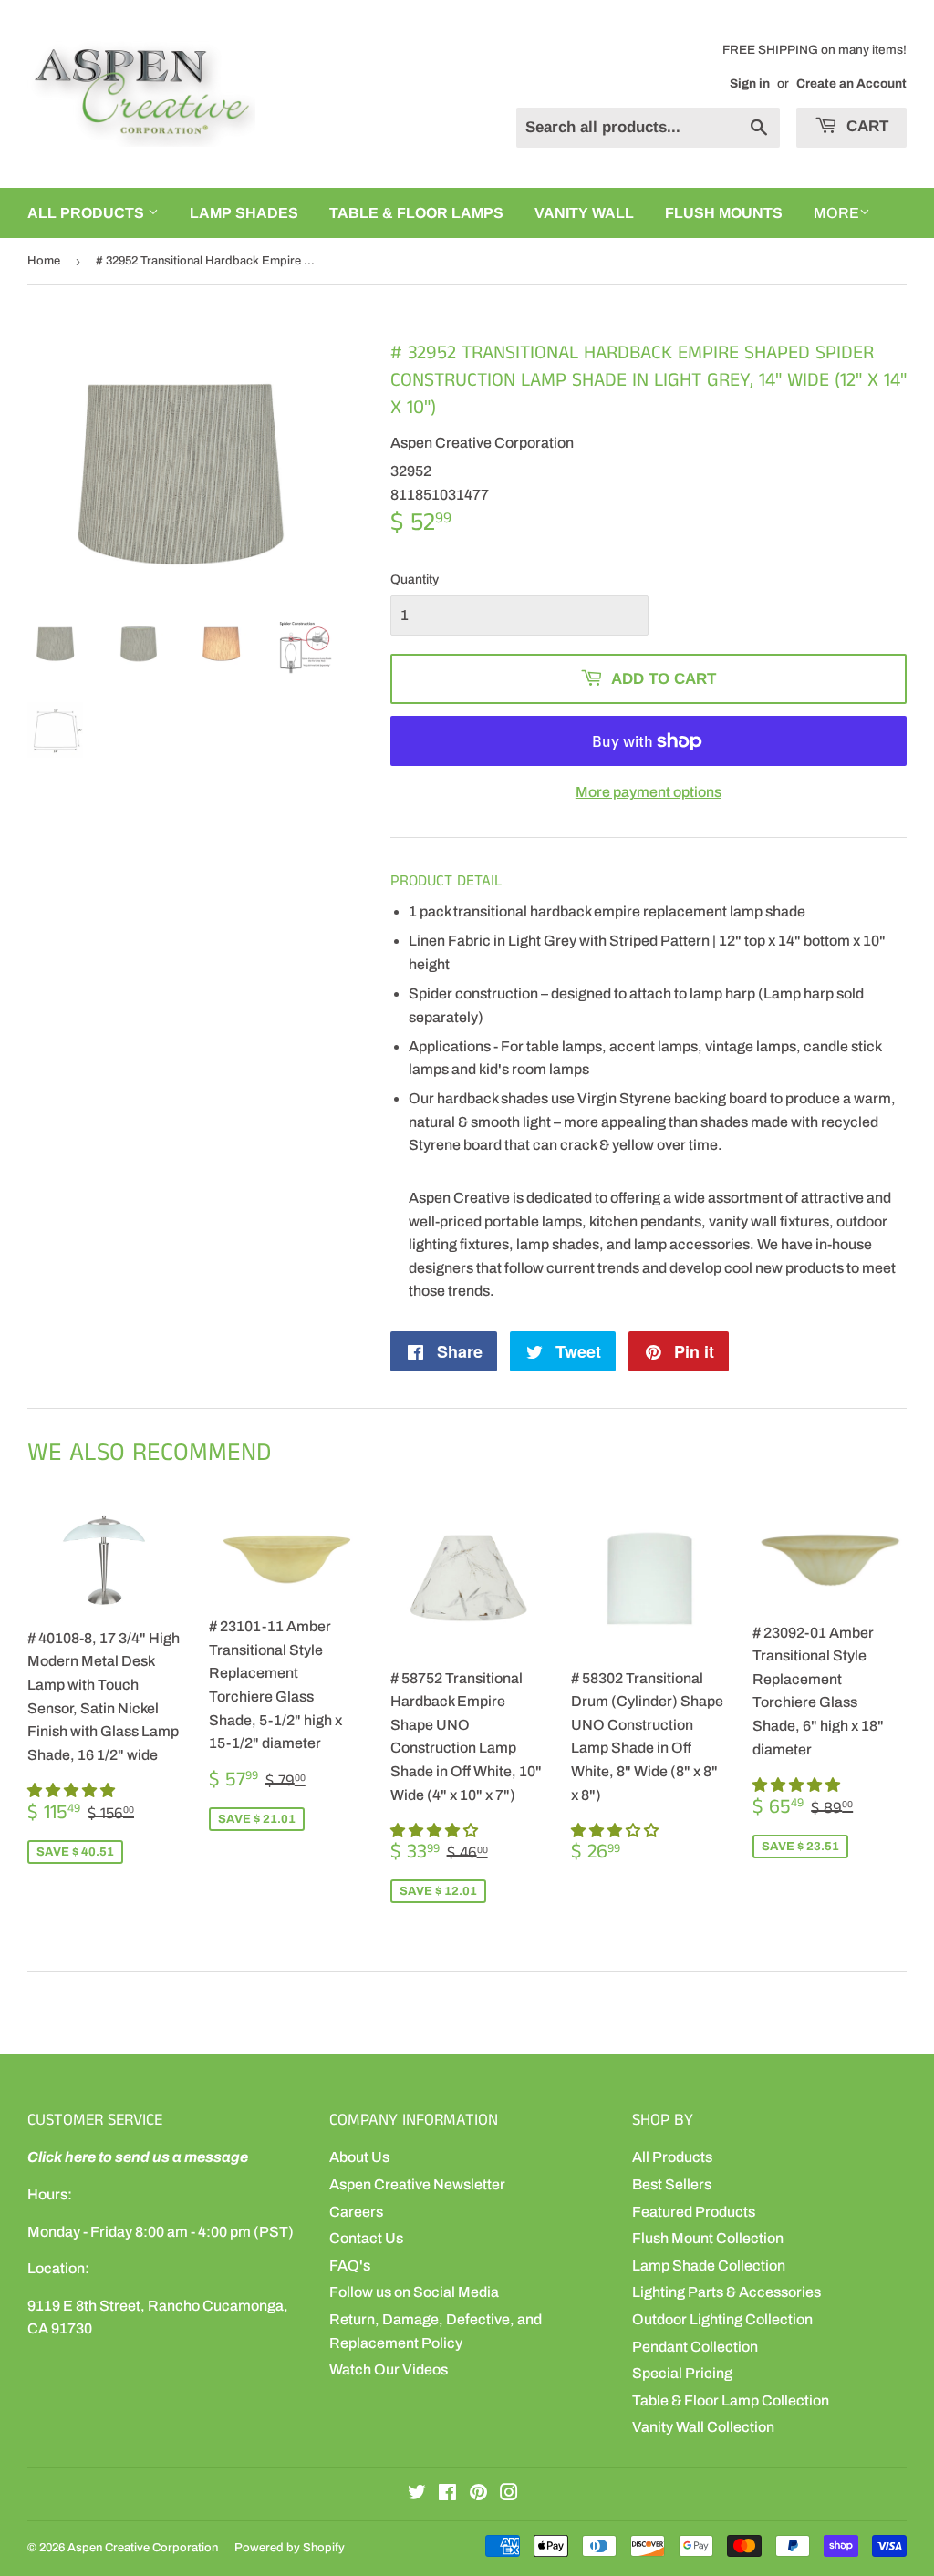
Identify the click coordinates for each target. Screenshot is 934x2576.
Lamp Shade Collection (709, 2266)
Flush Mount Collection (708, 2238)
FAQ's (350, 2266)
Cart (865, 126)
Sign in (750, 83)
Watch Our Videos (389, 2369)
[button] (73, 1790)
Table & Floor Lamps (416, 213)
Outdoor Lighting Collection (722, 2319)
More (836, 213)
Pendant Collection (695, 2347)
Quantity (415, 579)
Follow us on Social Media (414, 2292)
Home (44, 261)
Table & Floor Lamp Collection (731, 2400)
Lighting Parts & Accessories (726, 2292)
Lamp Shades (244, 213)
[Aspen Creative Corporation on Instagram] (509, 2494)
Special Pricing (682, 2373)
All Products (672, 2157)
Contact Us (366, 2238)
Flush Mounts (724, 213)
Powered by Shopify (290, 2548)
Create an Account (851, 83)
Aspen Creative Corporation (143, 2548)
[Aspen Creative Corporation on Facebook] (447, 2494)
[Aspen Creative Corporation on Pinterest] (478, 2494)
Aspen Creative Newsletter (417, 2184)
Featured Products (694, 2212)
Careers (356, 2212)
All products (88, 213)
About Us (359, 2157)
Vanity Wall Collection (703, 2427)
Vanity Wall (584, 213)
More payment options (649, 792)
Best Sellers (672, 2184)
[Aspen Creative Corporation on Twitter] (417, 2494)
